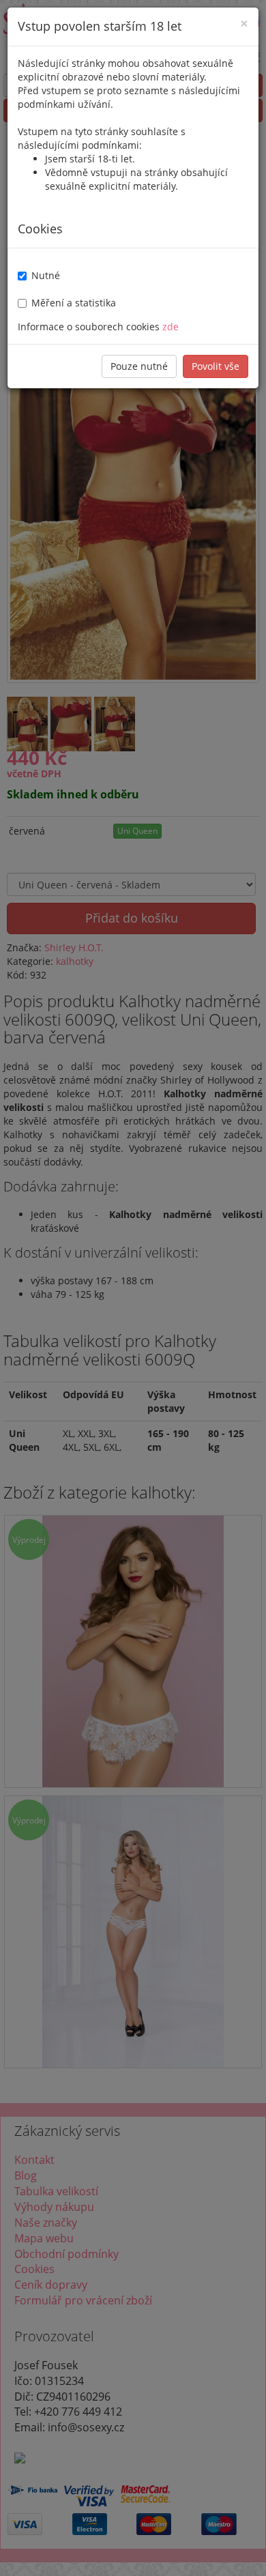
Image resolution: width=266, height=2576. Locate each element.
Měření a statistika (74, 303)
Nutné (46, 275)
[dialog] (133, 1288)
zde (171, 327)
